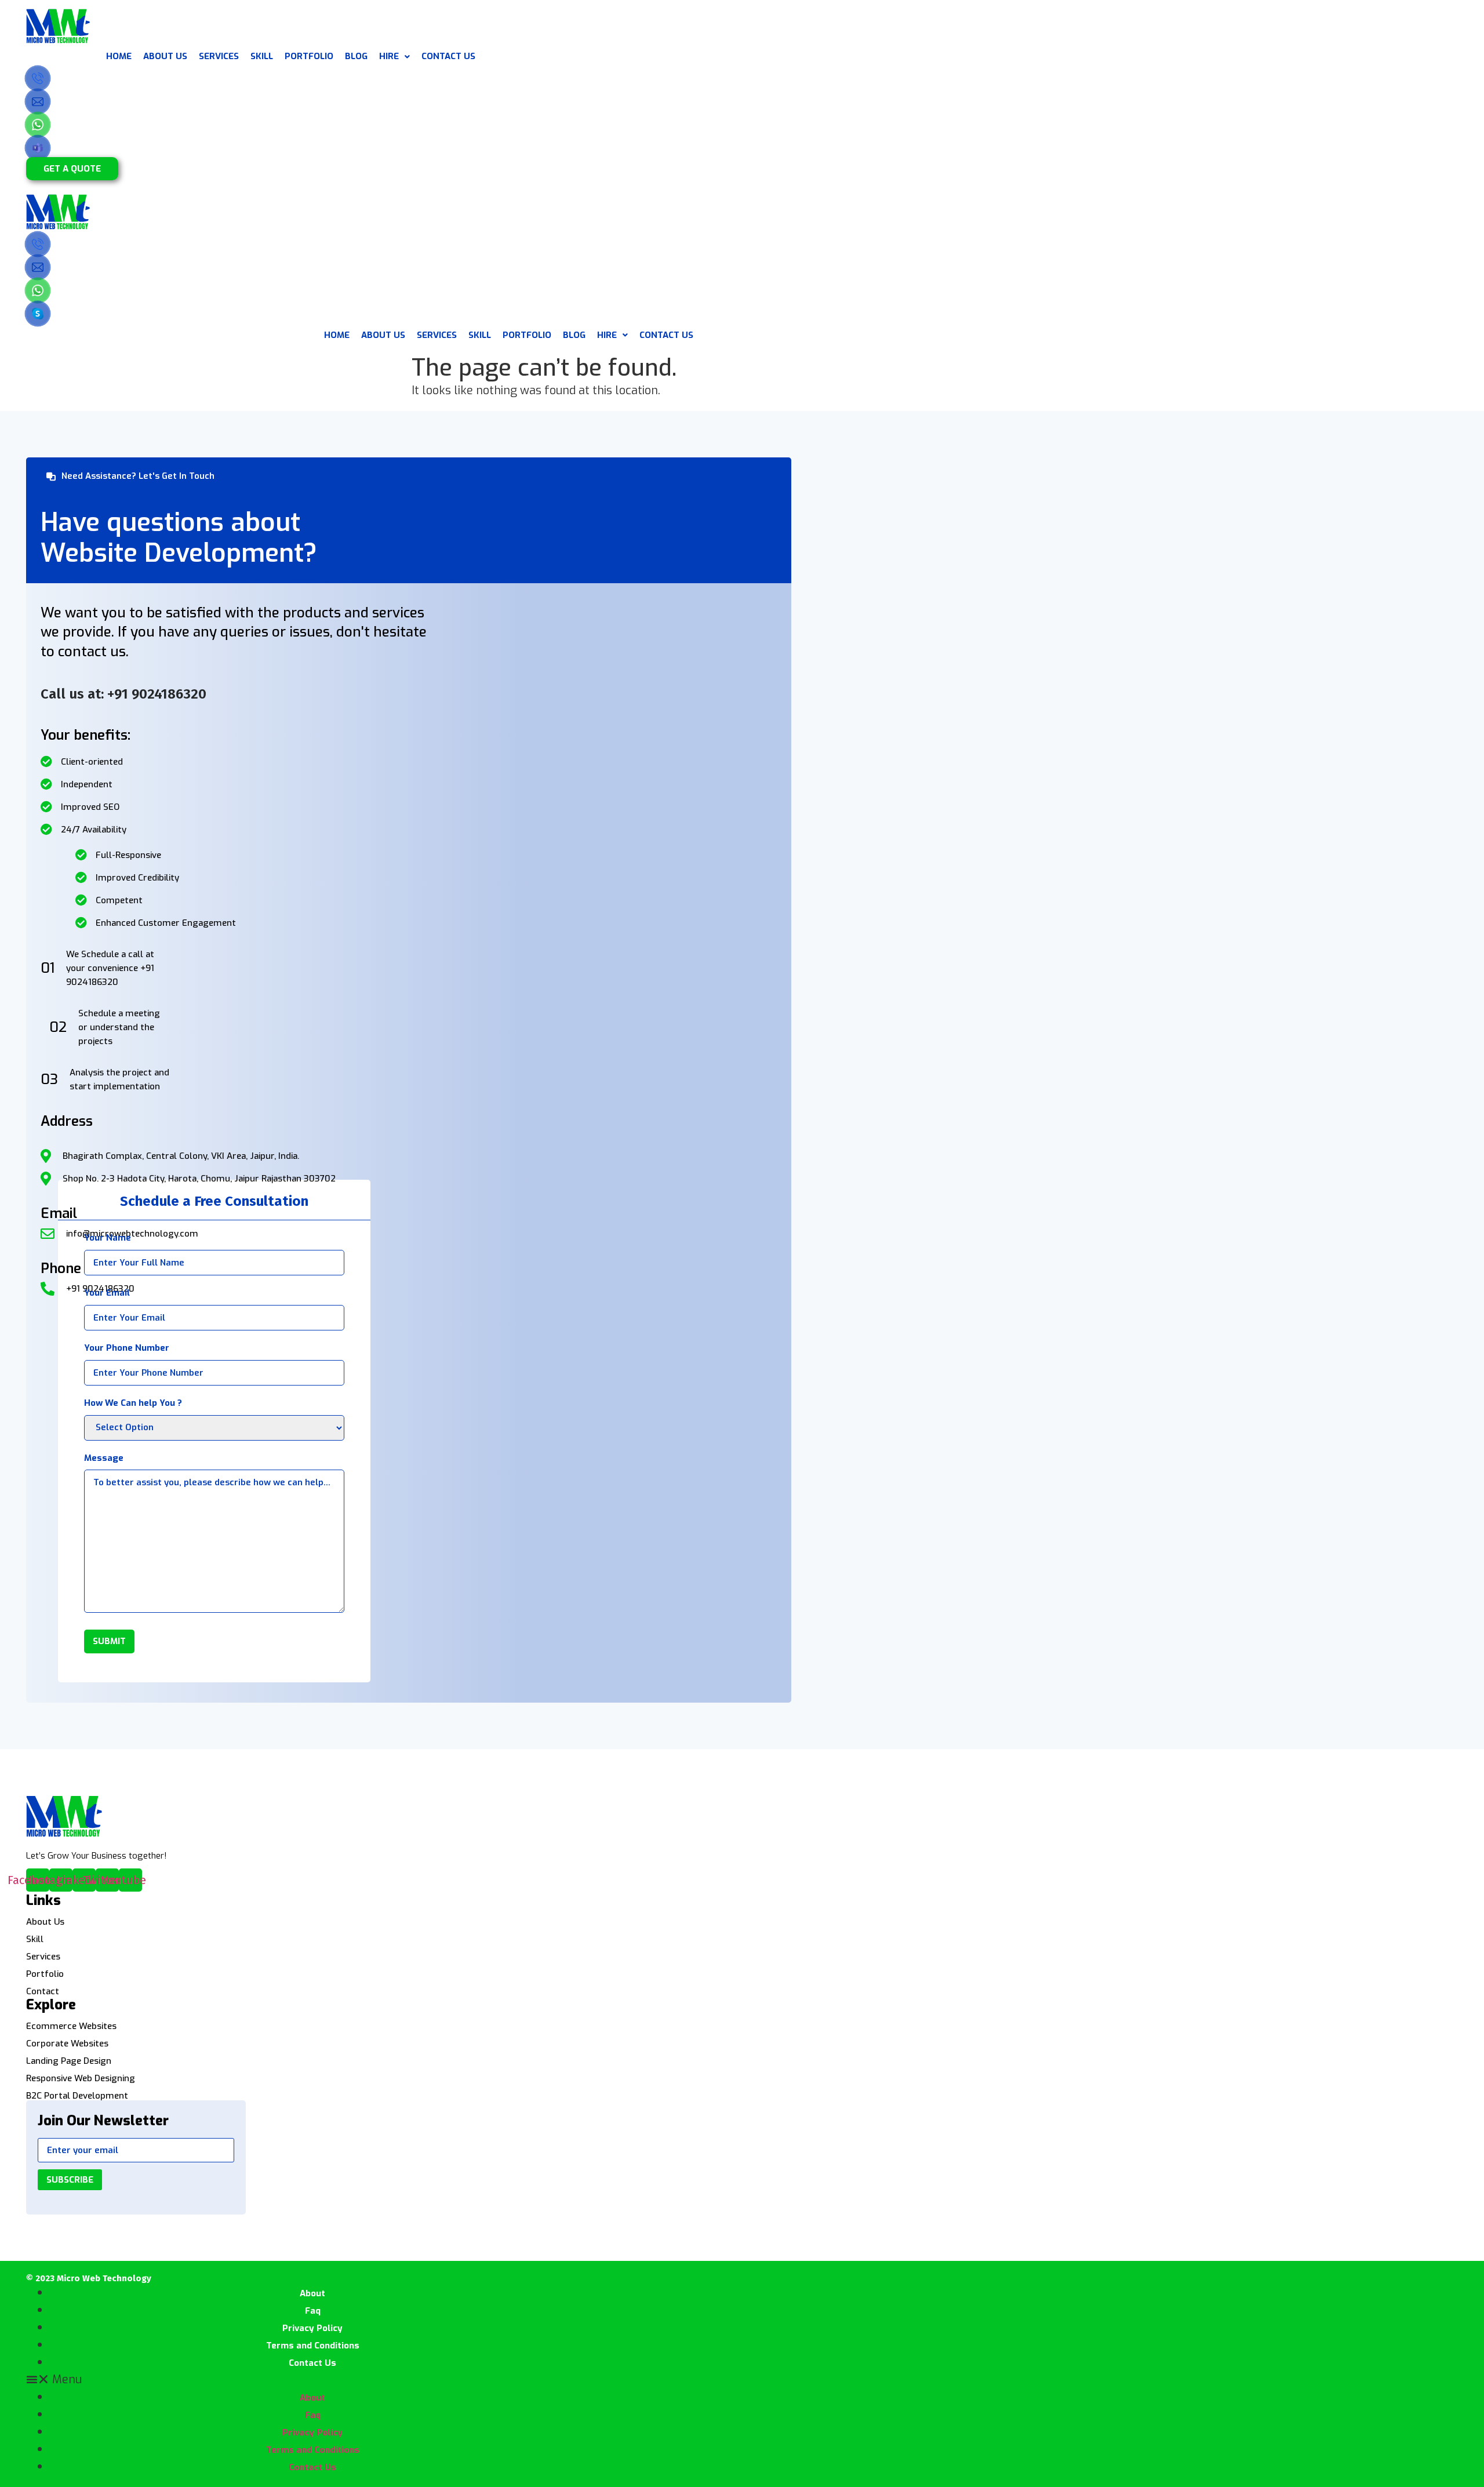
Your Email (107, 1293)
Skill (35, 1939)
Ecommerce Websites (71, 2026)
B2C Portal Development (77, 2096)
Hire (389, 56)
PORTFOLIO (309, 56)
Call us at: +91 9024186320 (123, 694)
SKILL (262, 56)
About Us (165, 56)
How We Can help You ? (133, 1403)
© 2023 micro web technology (89, 2278)
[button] (72, 169)
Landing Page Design (69, 2061)
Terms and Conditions (313, 2346)
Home (119, 56)
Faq (313, 2311)
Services (43, 1957)
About (312, 2293)
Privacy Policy (312, 2328)
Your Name (108, 1238)
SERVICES (219, 56)
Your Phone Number (127, 1348)
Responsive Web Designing (81, 2079)
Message (104, 1458)
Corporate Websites (67, 2044)
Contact (43, 1992)
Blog (356, 56)
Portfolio (45, 1974)
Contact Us (448, 56)
